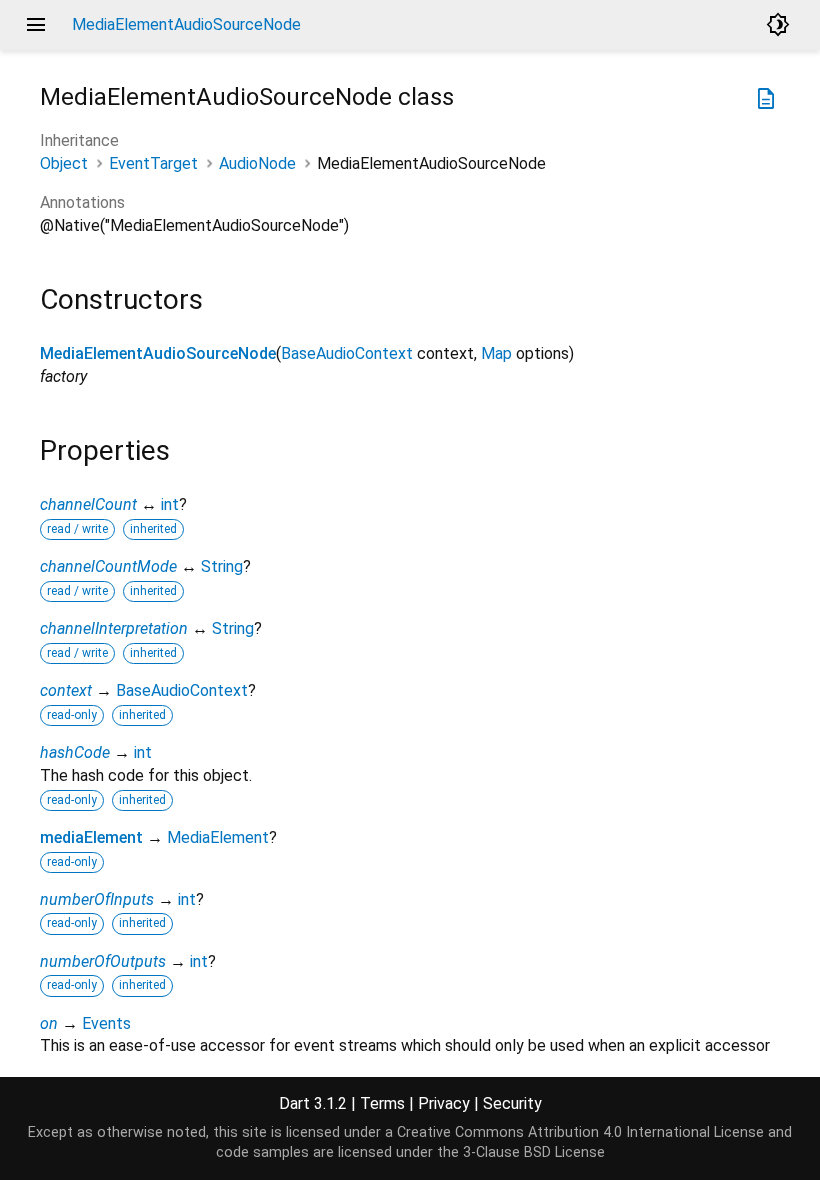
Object (64, 163)
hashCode (75, 752)
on (49, 1023)
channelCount (88, 504)
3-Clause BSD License (534, 1152)
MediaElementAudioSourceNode (158, 353)
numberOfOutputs (103, 961)
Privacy (444, 1103)
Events (106, 1023)
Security (512, 1103)
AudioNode (257, 163)
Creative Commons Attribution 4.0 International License (580, 1132)
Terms (382, 1103)
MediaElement (218, 837)
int (170, 504)
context (66, 690)
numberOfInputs (97, 899)
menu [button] (36, 25)
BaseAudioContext (347, 353)
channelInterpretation (114, 628)
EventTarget (153, 163)
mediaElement (91, 837)
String (222, 566)
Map (496, 353)
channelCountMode (108, 566)
